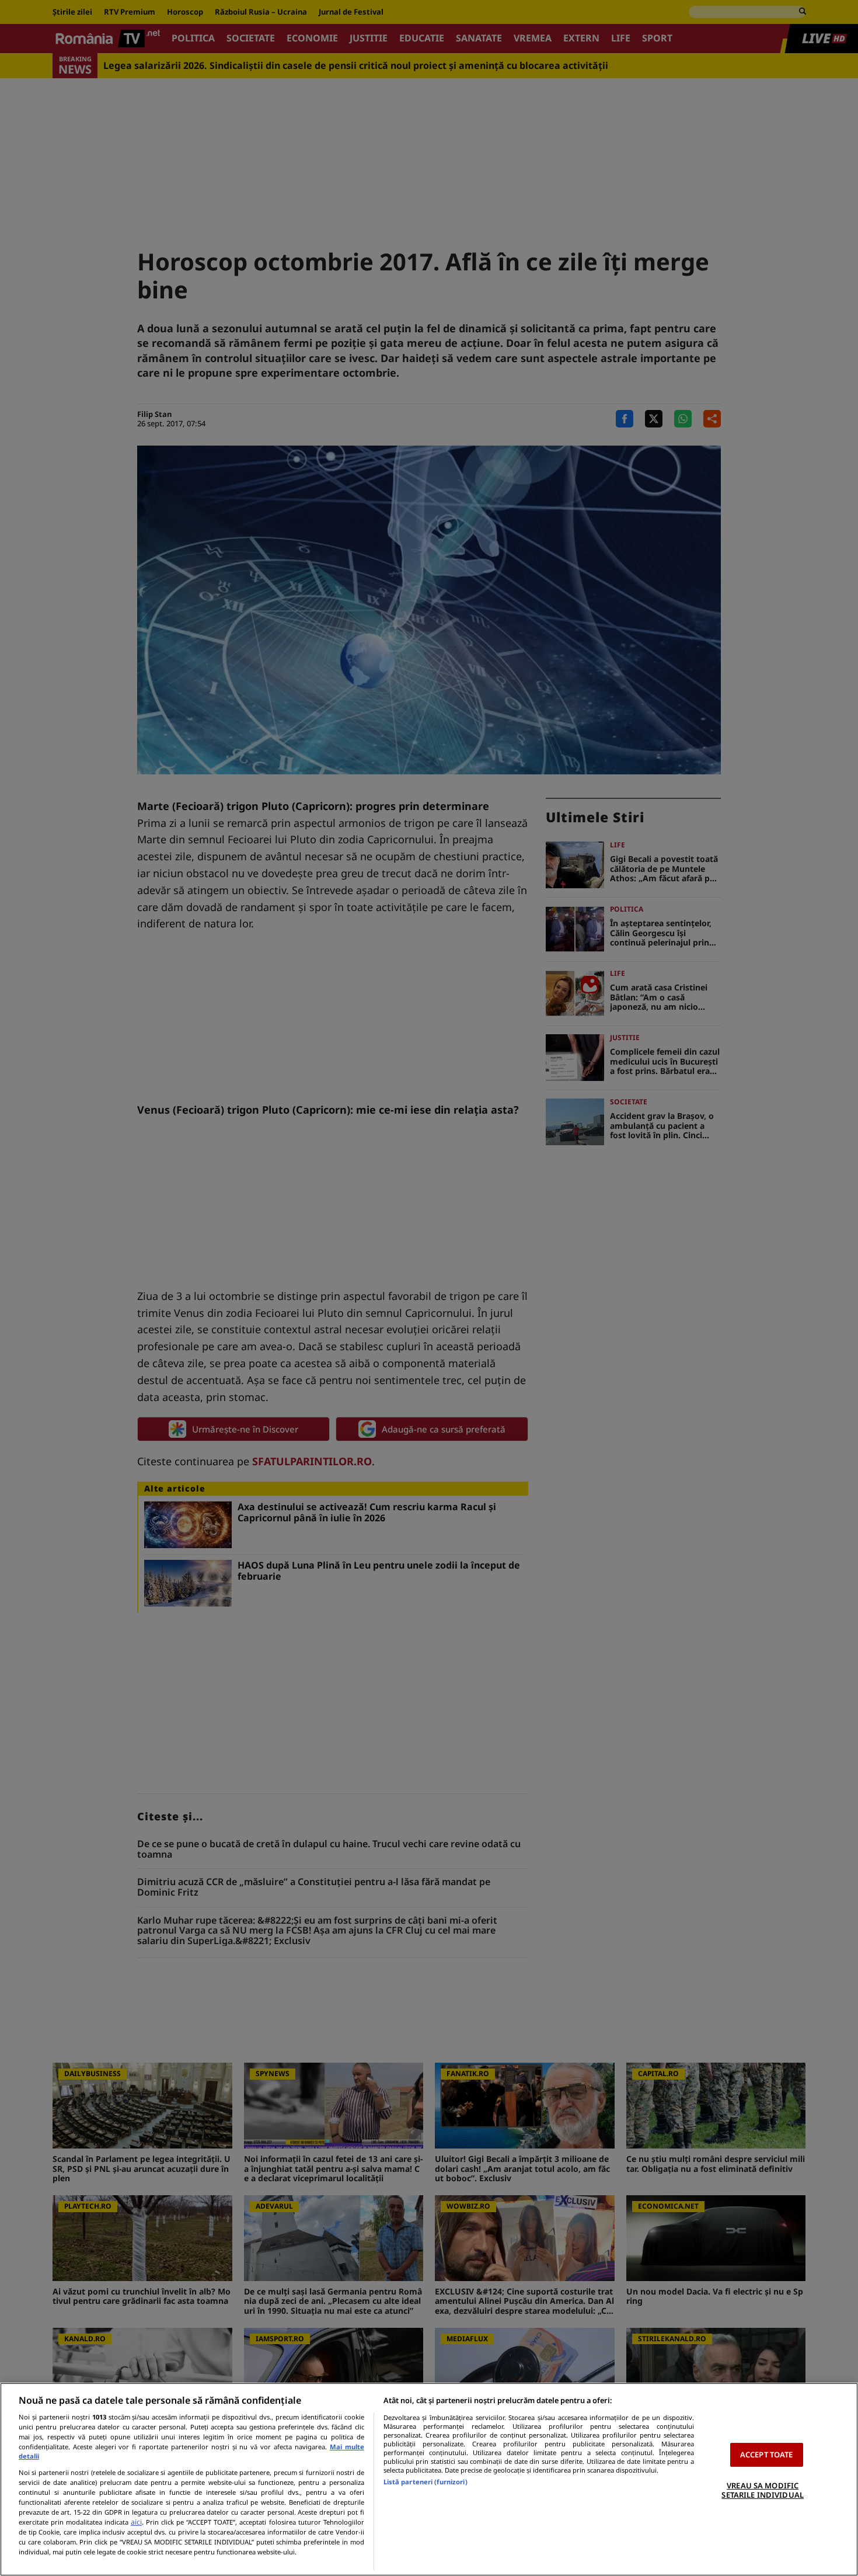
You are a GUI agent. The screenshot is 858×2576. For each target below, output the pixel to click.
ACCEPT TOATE (767, 2455)
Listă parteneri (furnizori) (425, 2482)
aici (136, 2522)
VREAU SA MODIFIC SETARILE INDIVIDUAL (762, 2490)
